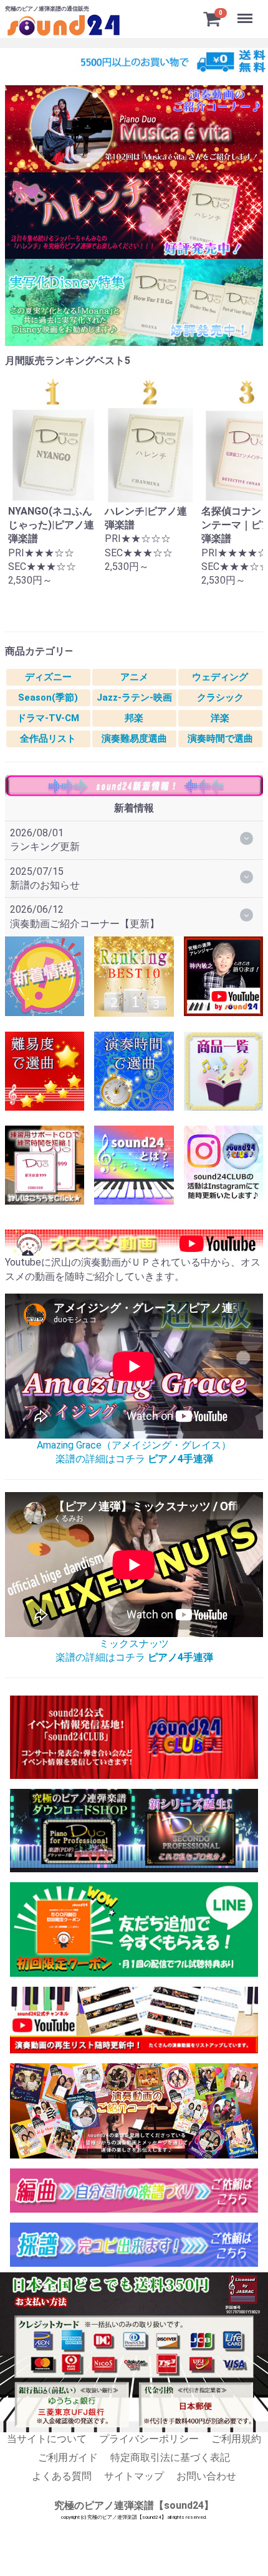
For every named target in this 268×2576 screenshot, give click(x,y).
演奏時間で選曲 (220, 739)
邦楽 (134, 718)
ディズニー (48, 677)
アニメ (134, 677)
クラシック (220, 698)
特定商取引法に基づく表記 (170, 2457)
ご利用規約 (236, 2439)
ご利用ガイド (68, 2457)
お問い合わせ (206, 2477)
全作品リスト (48, 739)
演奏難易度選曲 (134, 739)
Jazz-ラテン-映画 (134, 698)
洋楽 (220, 718)
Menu (246, 12)
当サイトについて (47, 2439)
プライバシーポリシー (149, 2439)
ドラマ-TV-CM (48, 718)
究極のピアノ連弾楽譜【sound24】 (134, 2505)
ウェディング (220, 677)
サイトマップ (134, 2477)
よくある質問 (62, 2477)
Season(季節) (48, 698)
